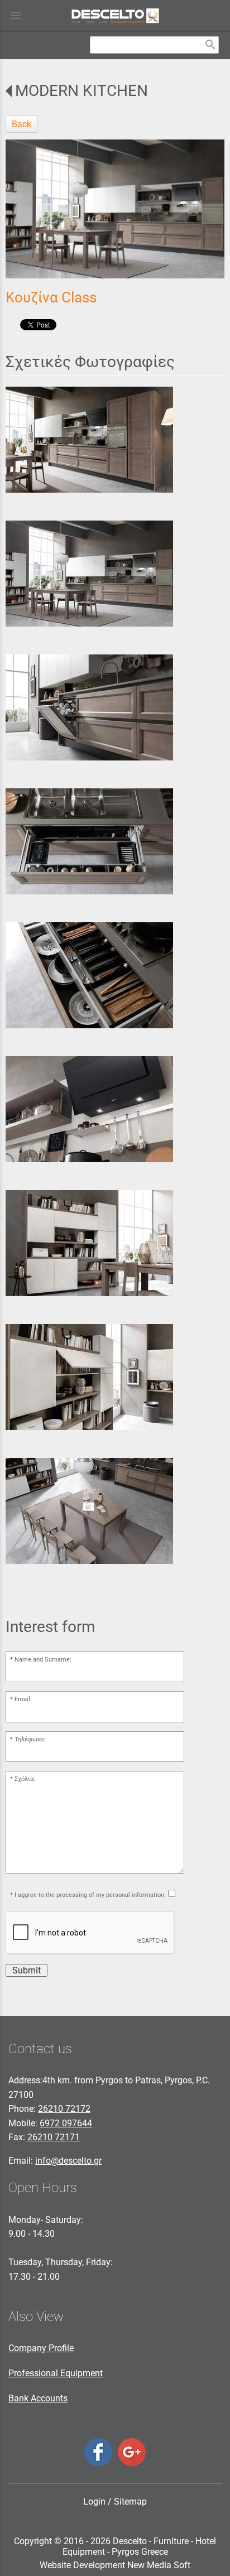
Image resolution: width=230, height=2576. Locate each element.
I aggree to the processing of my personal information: (90, 1895)
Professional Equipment (56, 2373)
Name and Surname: (43, 1660)
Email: (23, 1699)
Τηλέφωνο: (30, 1739)
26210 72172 (64, 2109)
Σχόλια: (25, 1779)
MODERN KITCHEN (82, 91)
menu (16, 16)
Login (94, 2502)
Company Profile (41, 2348)
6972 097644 (66, 2123)
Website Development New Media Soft (115, 2565)
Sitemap (130, 2502)
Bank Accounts (38, 2398)
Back (21, 124)
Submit (27, 1970)
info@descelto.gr (68, 2161)
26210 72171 (54, 2137)
